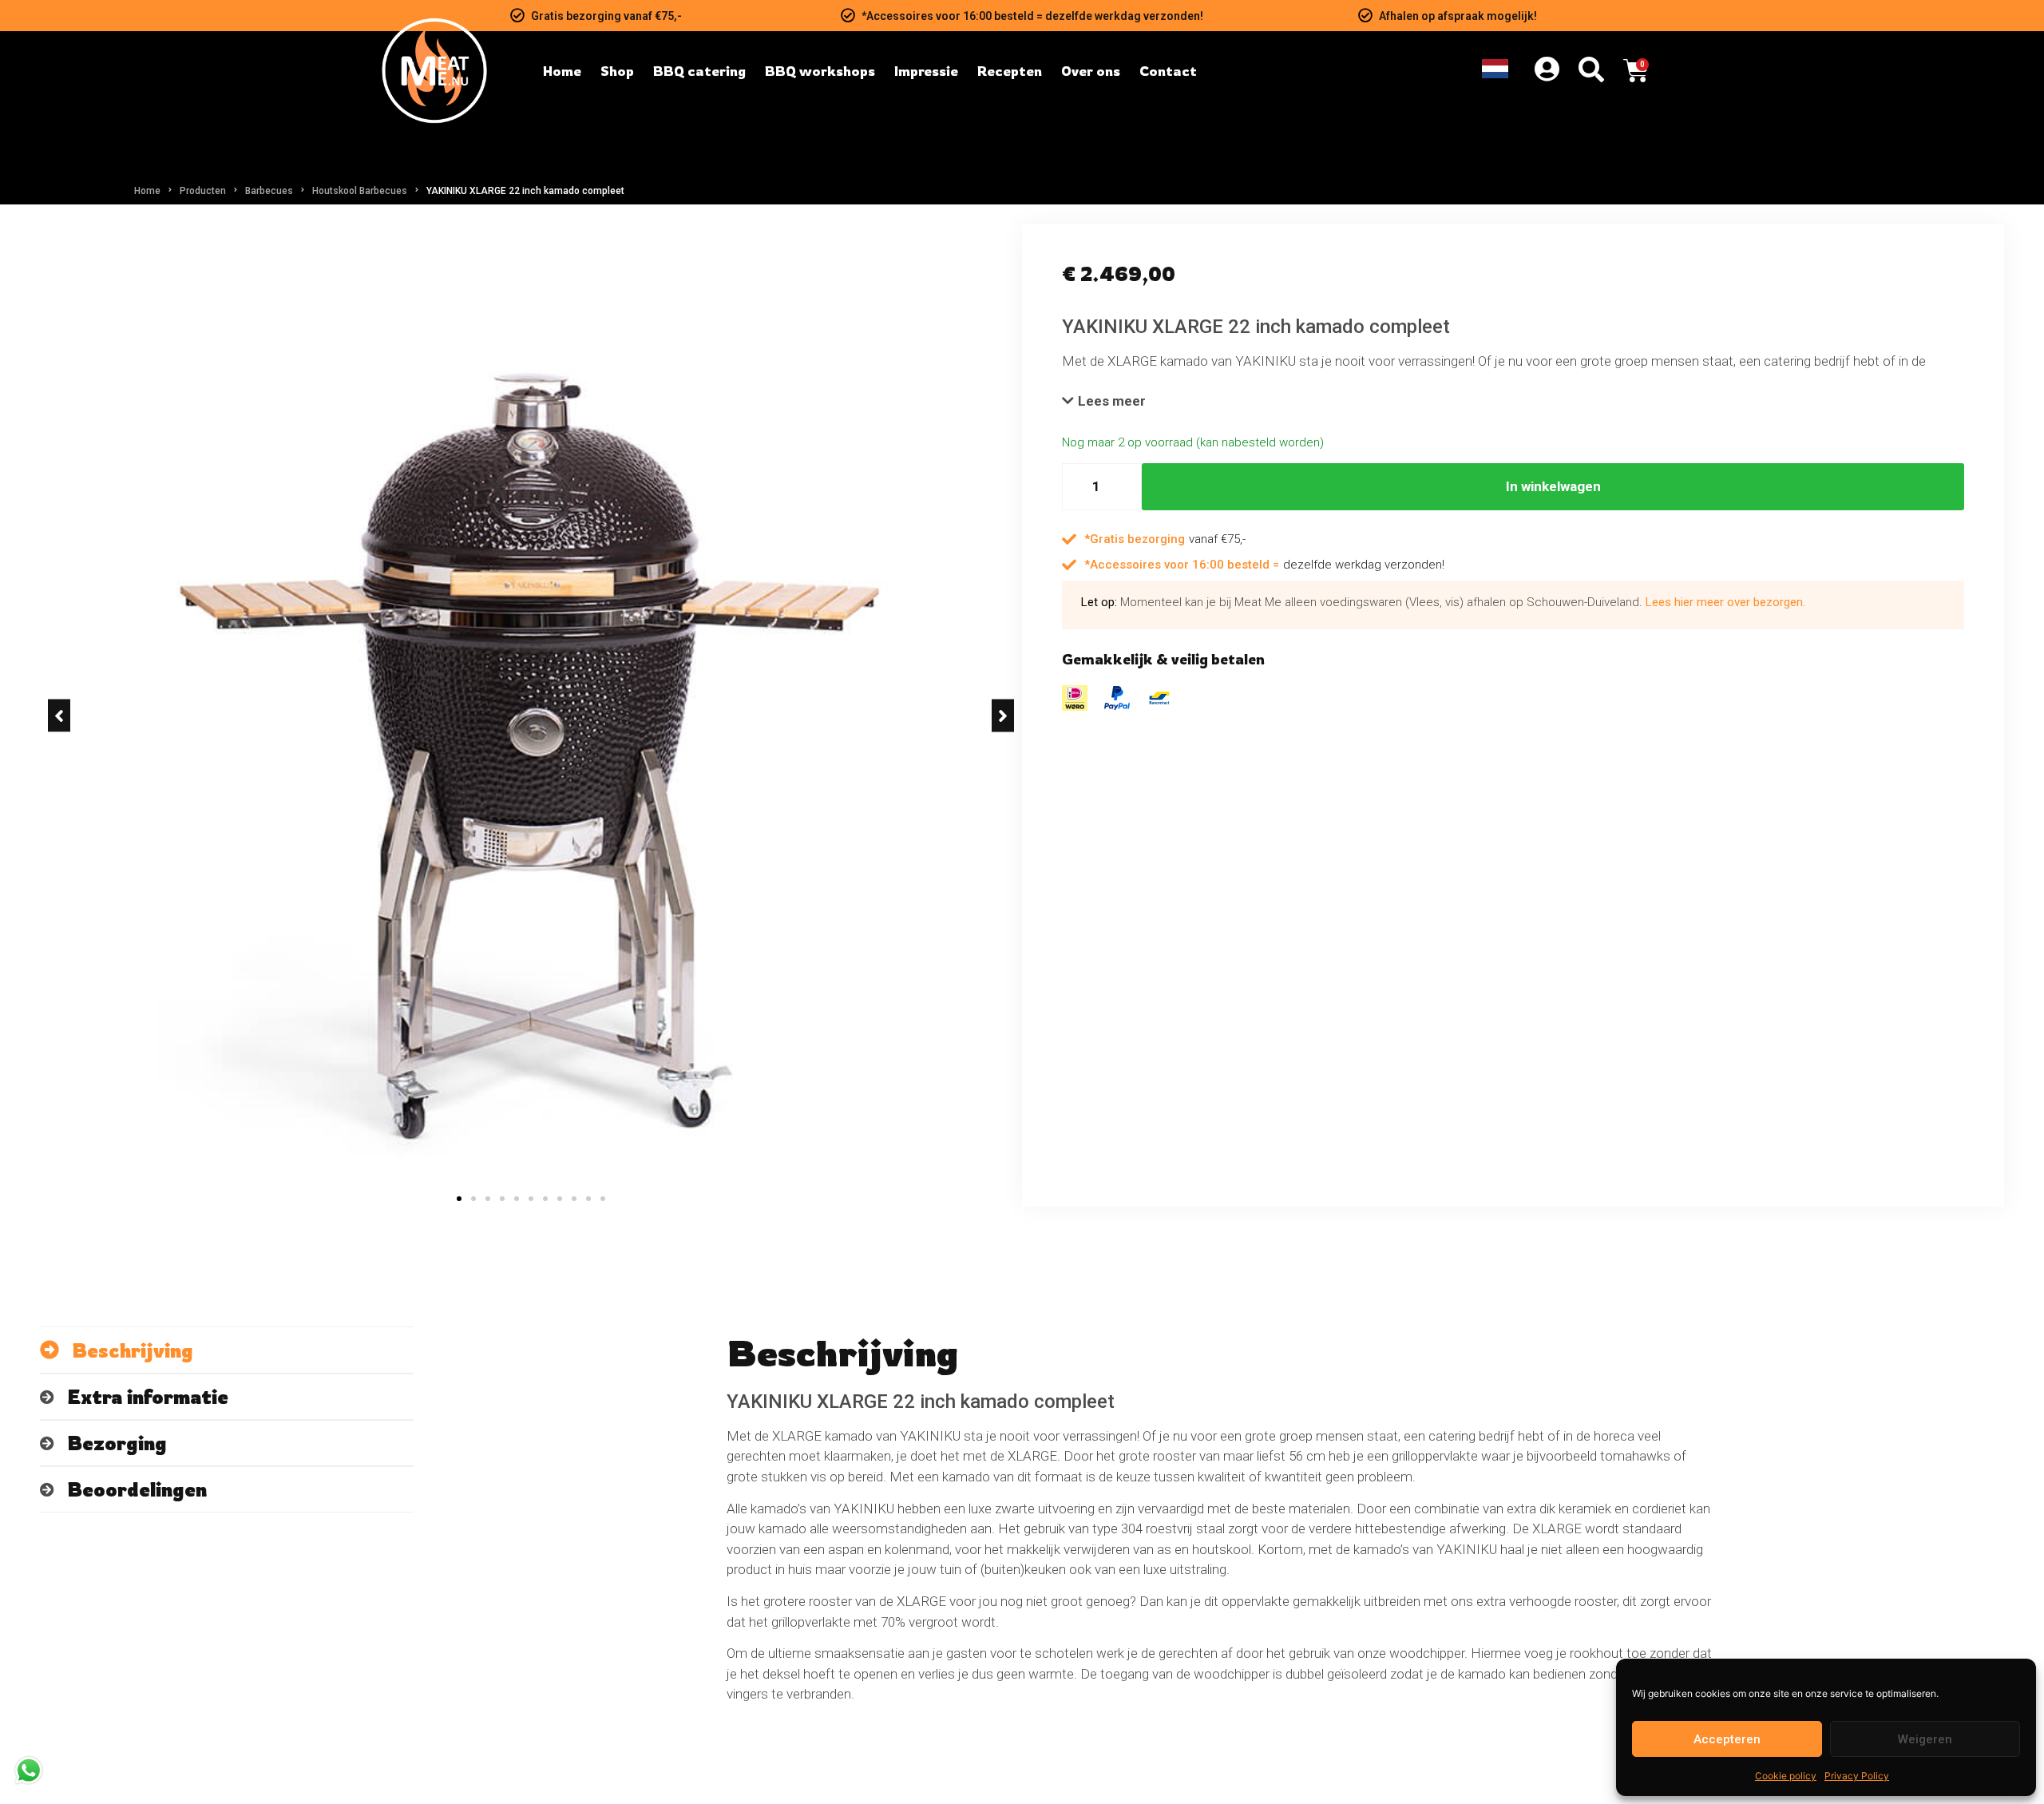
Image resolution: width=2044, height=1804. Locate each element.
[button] (59, 716)
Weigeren (1925, 1739)
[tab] (227, 1350)
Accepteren (1727, 1739)
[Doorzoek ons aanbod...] (1591, 71)
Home (147, 191)
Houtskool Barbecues (360, 191)
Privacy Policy (1857, 1776)
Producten (203, 191)
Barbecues (269, 191)
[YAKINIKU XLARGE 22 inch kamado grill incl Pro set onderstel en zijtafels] (531, 716)
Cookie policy (1786, 1776)
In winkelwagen (1553, 486)
